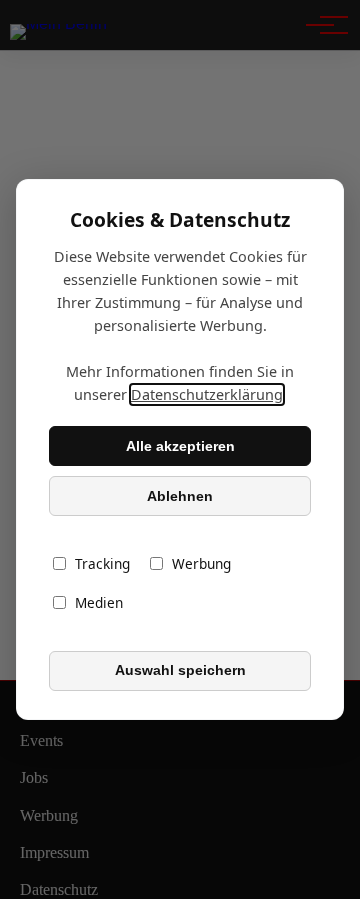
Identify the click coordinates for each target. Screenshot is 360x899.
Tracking (102, 564)
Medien (99, 603)
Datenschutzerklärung (207, 394)
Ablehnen (180, 496)
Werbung (201, 564)
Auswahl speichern (180, 671)
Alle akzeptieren (180, 446)
